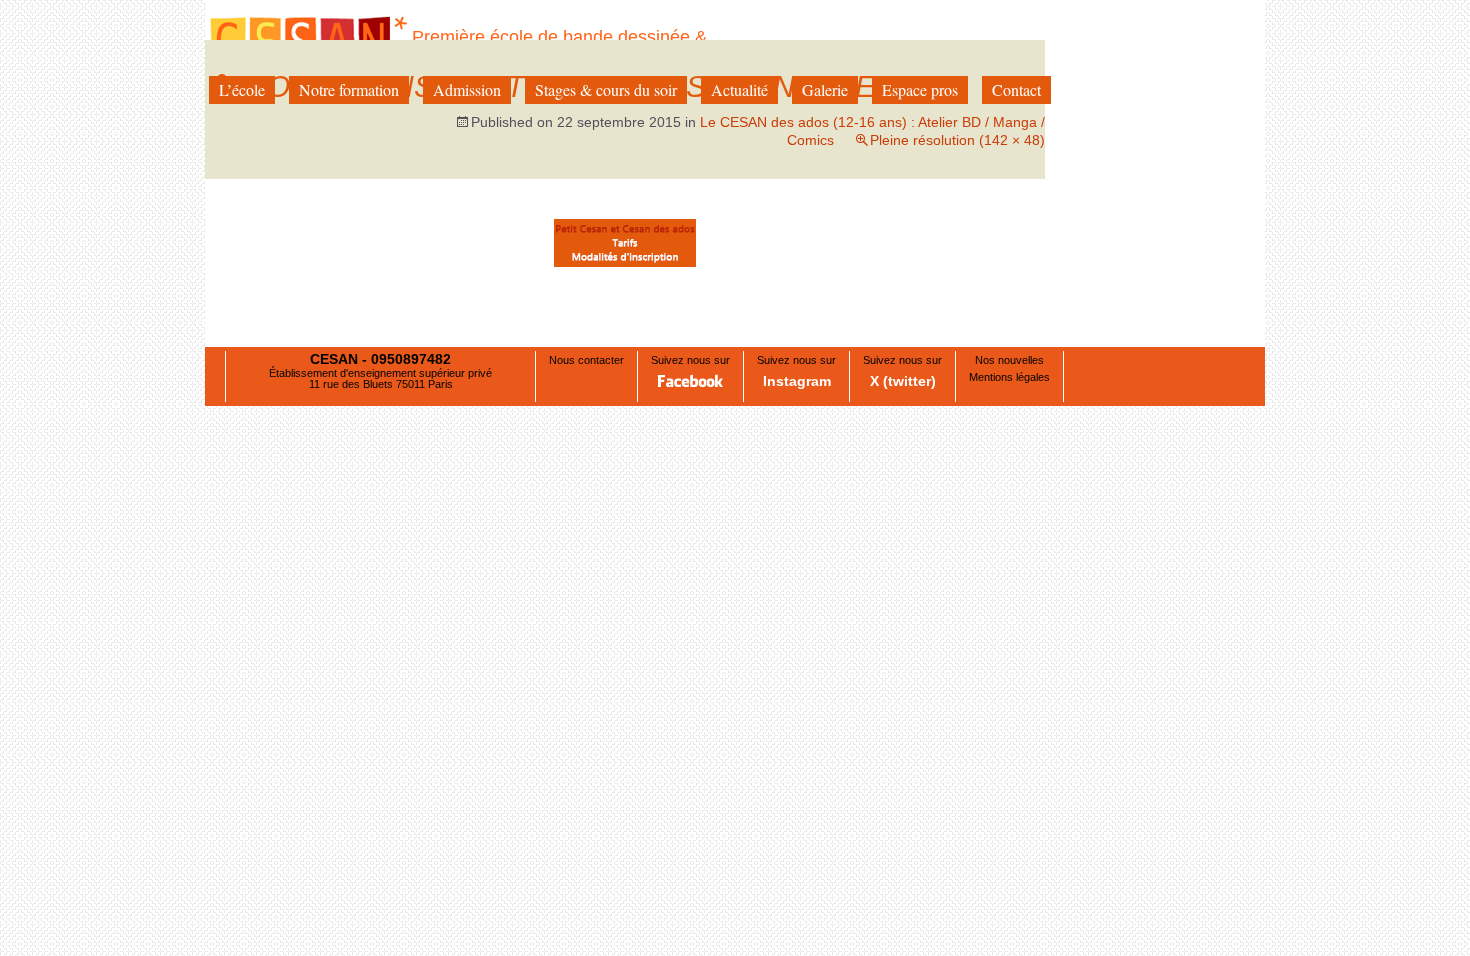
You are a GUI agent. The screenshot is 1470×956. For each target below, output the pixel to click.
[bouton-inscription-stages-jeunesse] (625, 242)
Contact (1016, 89)
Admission (467, 89)
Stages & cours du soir (606, 89)
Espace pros (920, 89)
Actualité (739, 89)
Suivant (1000, 290)
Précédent (259, 290)
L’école (242, 89)
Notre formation (349, 89)
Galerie (825, 89)
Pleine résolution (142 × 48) (957, 140)
